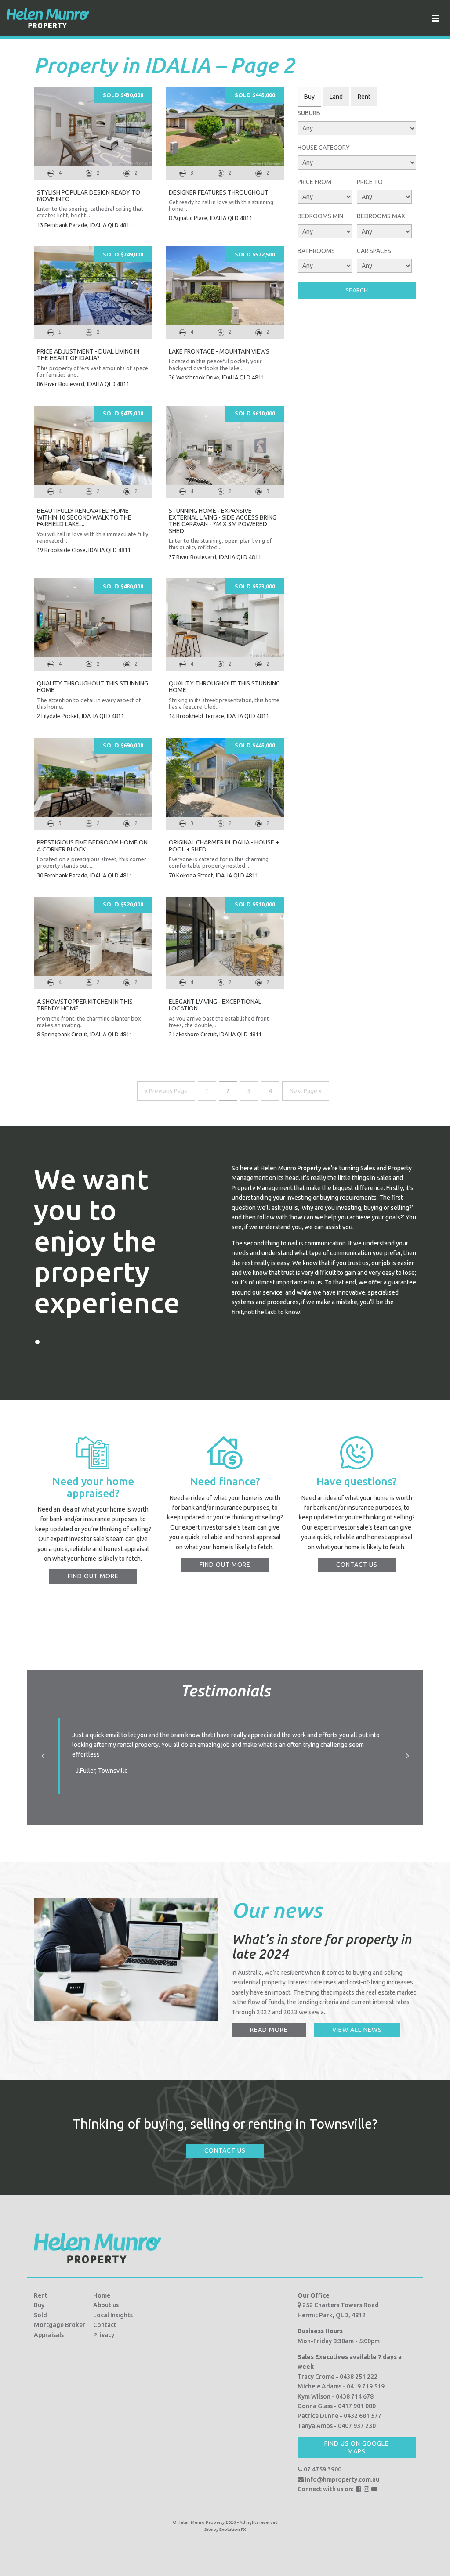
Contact (105, 2325)
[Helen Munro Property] (48, 18)
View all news (357, 2030)
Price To (370, 182)
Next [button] (407, 1756)
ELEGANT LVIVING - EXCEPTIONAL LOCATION (215, 1005)
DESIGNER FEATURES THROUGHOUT (219, 192)
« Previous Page (166, 1091)
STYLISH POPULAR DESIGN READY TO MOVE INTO (89, 196)
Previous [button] (43, 1756)
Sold (40, 2315)
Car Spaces (374, 251)
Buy (39, 2305)
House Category (324, 148)
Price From (314, 182)
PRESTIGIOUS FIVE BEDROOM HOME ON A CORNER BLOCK (92, 846)
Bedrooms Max (381, 216)
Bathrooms (316, 251)
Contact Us (225, 2150)
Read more (269, 2030)
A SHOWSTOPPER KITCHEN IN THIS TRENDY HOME (85, 1005)
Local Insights (113, 2315)
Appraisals (49, 2335)
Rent (41, 2295)
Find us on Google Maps (357, 2447)
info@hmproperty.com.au (341, 2479)
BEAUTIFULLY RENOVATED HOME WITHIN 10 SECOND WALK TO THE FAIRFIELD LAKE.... (84, 518)
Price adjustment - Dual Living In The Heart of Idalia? (88, 355)
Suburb (309, 113)
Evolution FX (233, 2529)
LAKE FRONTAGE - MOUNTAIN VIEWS (219, 351)
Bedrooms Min (320, 216)
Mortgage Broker (60, 2325)
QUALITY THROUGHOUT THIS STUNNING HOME (93, 687)
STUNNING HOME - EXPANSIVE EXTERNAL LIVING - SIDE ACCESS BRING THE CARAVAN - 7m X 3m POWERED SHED (223, 521)
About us (106, 2305)
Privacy (104, 2335)
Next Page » (306, 1091)
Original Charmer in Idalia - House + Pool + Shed (224, 846)
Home (102, 2295)
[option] (225, 1756)
